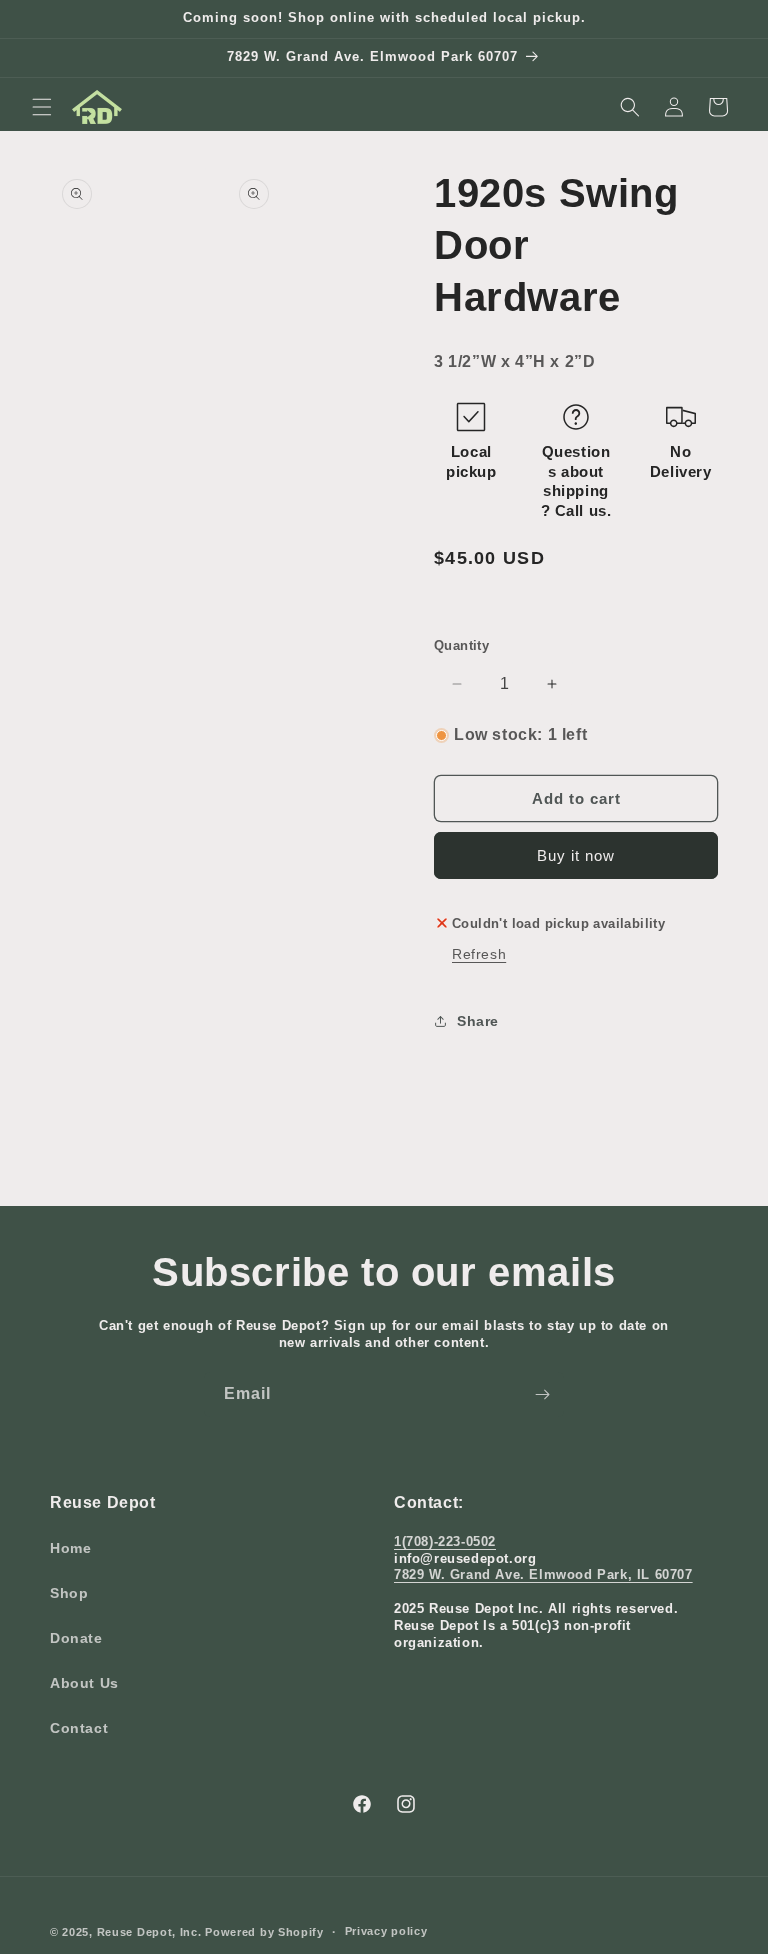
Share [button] (478, 1021)
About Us (84, 1683)
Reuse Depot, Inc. (149, 1932)
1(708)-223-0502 (445, 1541)
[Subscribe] (542, 1394)
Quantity (461, 645)
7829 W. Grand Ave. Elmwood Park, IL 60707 (543, 1574)
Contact (79, 1728)
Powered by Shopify (264, 1932)
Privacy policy (386, 1931)
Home (70, 1548)
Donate (76, 1638)
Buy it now (576, 855)
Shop (69, 1593)
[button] (42, 107)
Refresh (479, 954)
